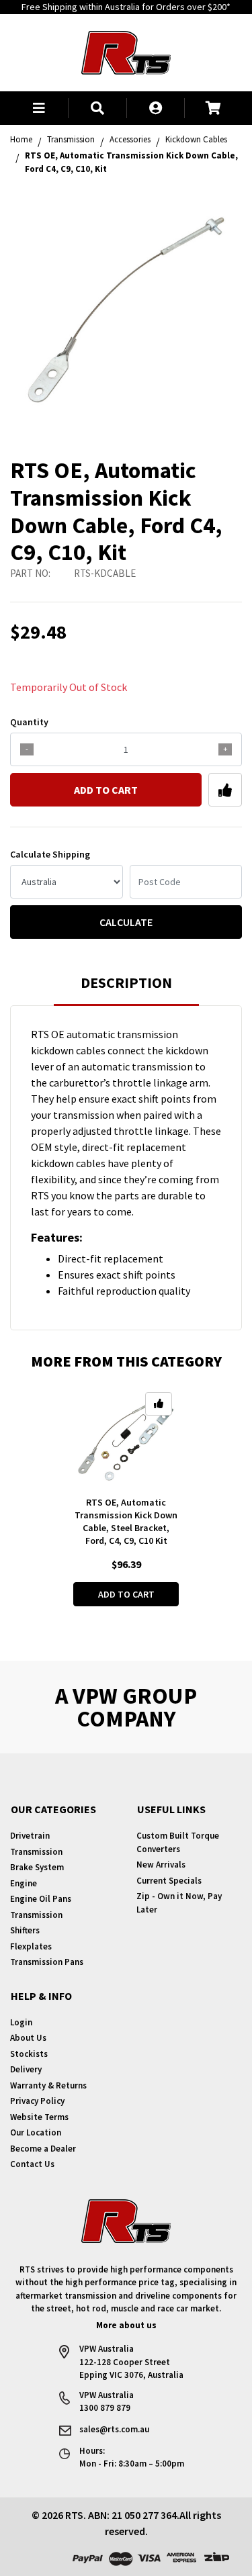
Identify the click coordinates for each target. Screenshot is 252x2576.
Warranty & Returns (48, 2085)
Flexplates (31, 1946)
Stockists (29, 2054)
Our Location (36, 2132)
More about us (126, 2325)
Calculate (126, 922)
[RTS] (126, 51)
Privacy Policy (37, 2101)
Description (126, 982)
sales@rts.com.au (114, 2429)
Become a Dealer (43, 2149)
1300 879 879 (105, 2408)
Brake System (37, 1867)
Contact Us (32, 2164)
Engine (24, 1883)
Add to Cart (106, 790)
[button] (39, 108)
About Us (28, 2038)
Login (21, 2022)
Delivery (26, 2069)
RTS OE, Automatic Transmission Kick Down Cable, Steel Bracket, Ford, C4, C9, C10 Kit (126, 1521)
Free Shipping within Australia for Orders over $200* (126, 7)
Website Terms (39, 2117)
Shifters (25, 1930)
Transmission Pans (47, 1962)
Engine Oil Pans (41, 1899)
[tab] (126, 989)
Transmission (36, 1852)
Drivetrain (30, 1836)
